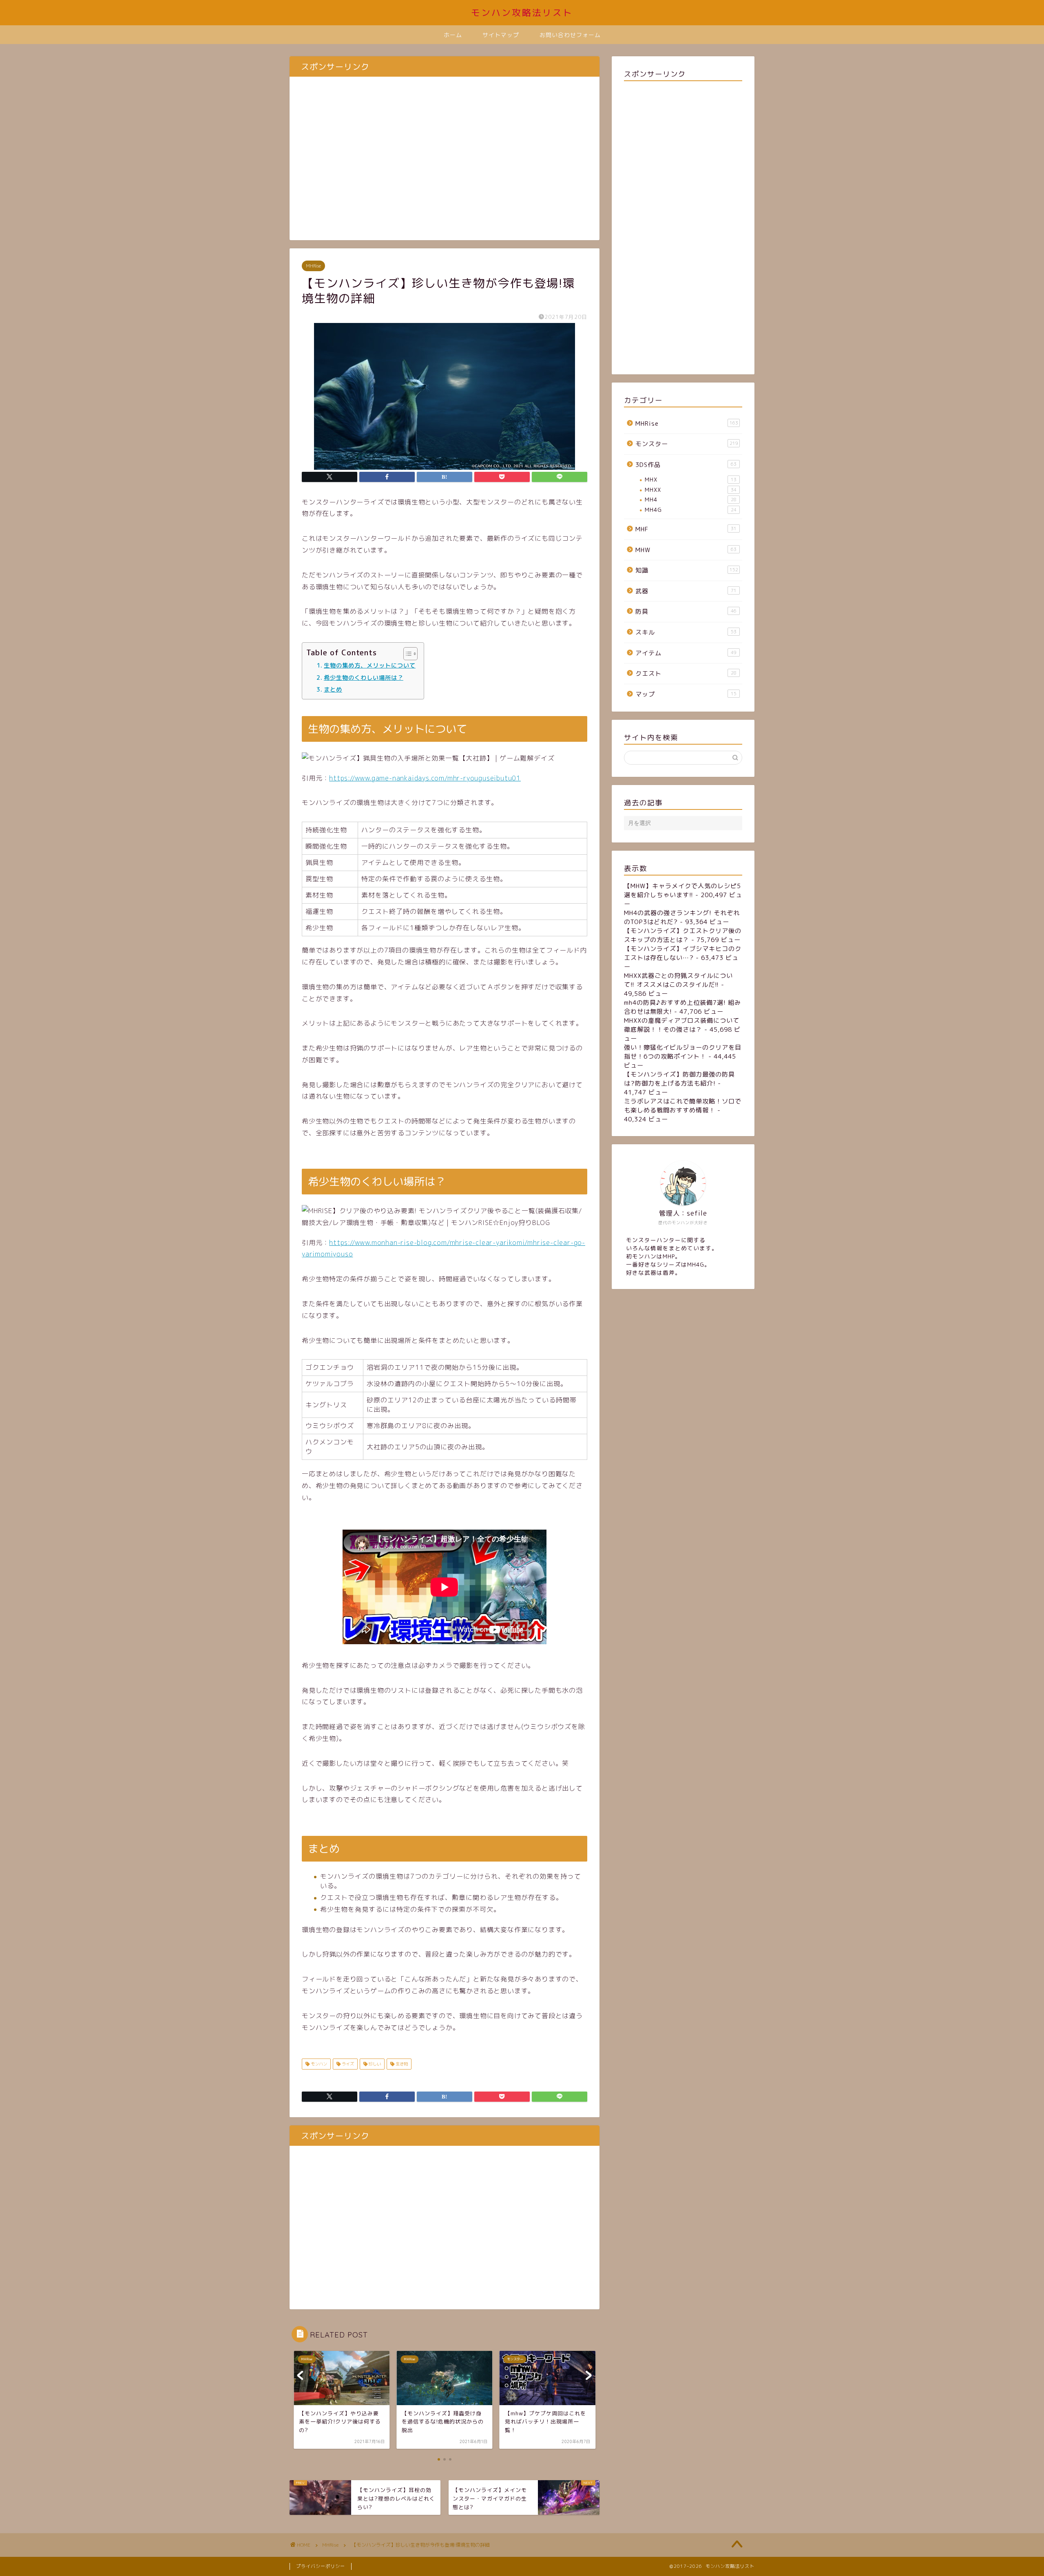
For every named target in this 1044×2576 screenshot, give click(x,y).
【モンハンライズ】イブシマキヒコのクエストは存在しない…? (683, 953)
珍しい (374, 2064)
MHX (691, 479)
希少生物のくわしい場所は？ (364, 678)
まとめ (333, 689)
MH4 (691, 499)
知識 (687, 570)
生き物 (401, 2064)
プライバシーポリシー (321, 2566)
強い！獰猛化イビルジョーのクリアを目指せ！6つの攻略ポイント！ (683, 1052)
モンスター (687, 444)
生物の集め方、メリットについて (370, 665)
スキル (686, 632)
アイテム (686, 653)
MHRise (313, 266)
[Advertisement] (445, 163)
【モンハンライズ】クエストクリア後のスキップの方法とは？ (683, 935)
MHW (686, 550)
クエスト (686, 673)
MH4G (691, 510)
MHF (686, 529)
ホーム (453, 35)
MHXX (691, 490)
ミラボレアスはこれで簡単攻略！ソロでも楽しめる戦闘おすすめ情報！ (683, 1106)
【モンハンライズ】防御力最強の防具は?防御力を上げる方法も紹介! (679, 1079)
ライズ (347, 2064)
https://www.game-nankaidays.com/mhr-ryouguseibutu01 (425, 778)
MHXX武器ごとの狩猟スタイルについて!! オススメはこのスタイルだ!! (678, 980)
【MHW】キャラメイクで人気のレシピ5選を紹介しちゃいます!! (682, 890)
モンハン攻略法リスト (522, 12)
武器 (686, 591)
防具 (686, 611)
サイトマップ (501, 35)
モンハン (318, 2064)
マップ (686, 694)
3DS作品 (686, 465)
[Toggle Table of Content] (406, 654)
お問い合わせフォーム (570, 35)
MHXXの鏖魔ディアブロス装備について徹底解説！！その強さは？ (682, 1025)
